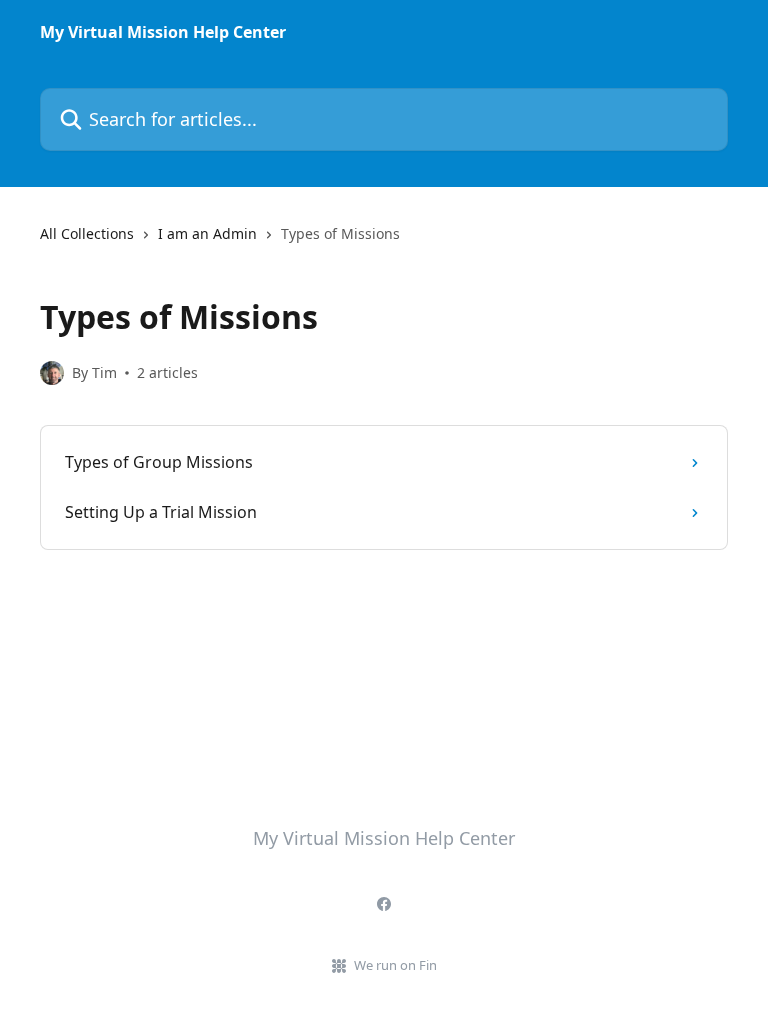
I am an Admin (207, 233)
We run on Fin (395, 965)
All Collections (87, 233)
